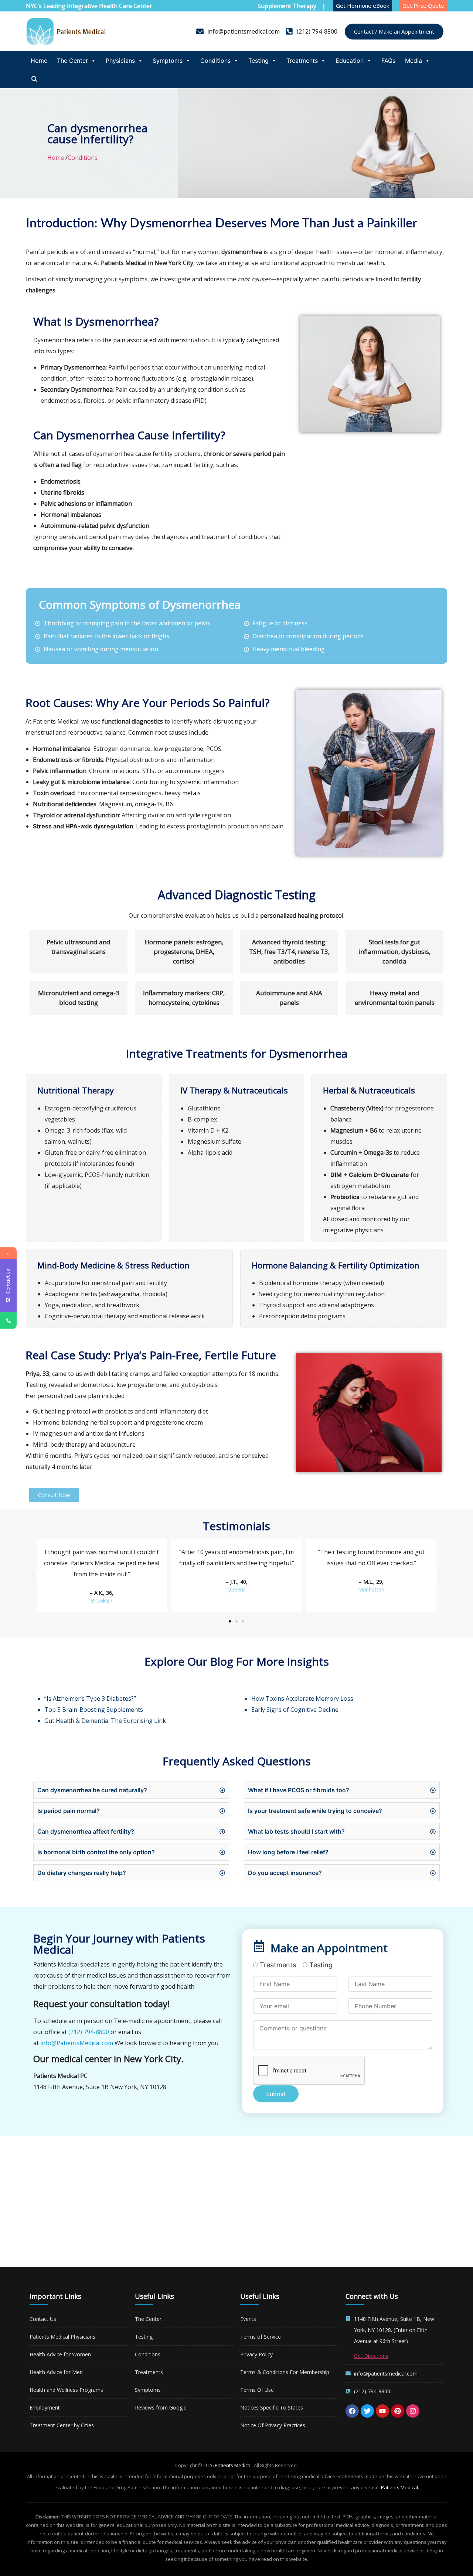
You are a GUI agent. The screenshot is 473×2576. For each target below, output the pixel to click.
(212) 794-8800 (89, 2032)
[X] (367, 2411)
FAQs (388, 61)
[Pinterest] (398, 2411)
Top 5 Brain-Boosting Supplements (94, 1710)
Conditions (215, 61)
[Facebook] (352, 2411)
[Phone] (8, 1321)
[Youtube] (382, 2411)
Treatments (302, 61)
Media (414, 61)
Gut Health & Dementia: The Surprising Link (105, 1721)
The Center (72, 61)
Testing (258, 61)
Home (39, 61)
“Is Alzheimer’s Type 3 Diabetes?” (90, 1699)
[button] (33, 1576)
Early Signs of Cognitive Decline (295, 1710)
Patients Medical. (234, 2465)
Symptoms (168, 61)
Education (350, 61)
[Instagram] (413, 2411)
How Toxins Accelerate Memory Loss (302, 1699)
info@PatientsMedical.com (77, 2043)
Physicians (120, 61)
